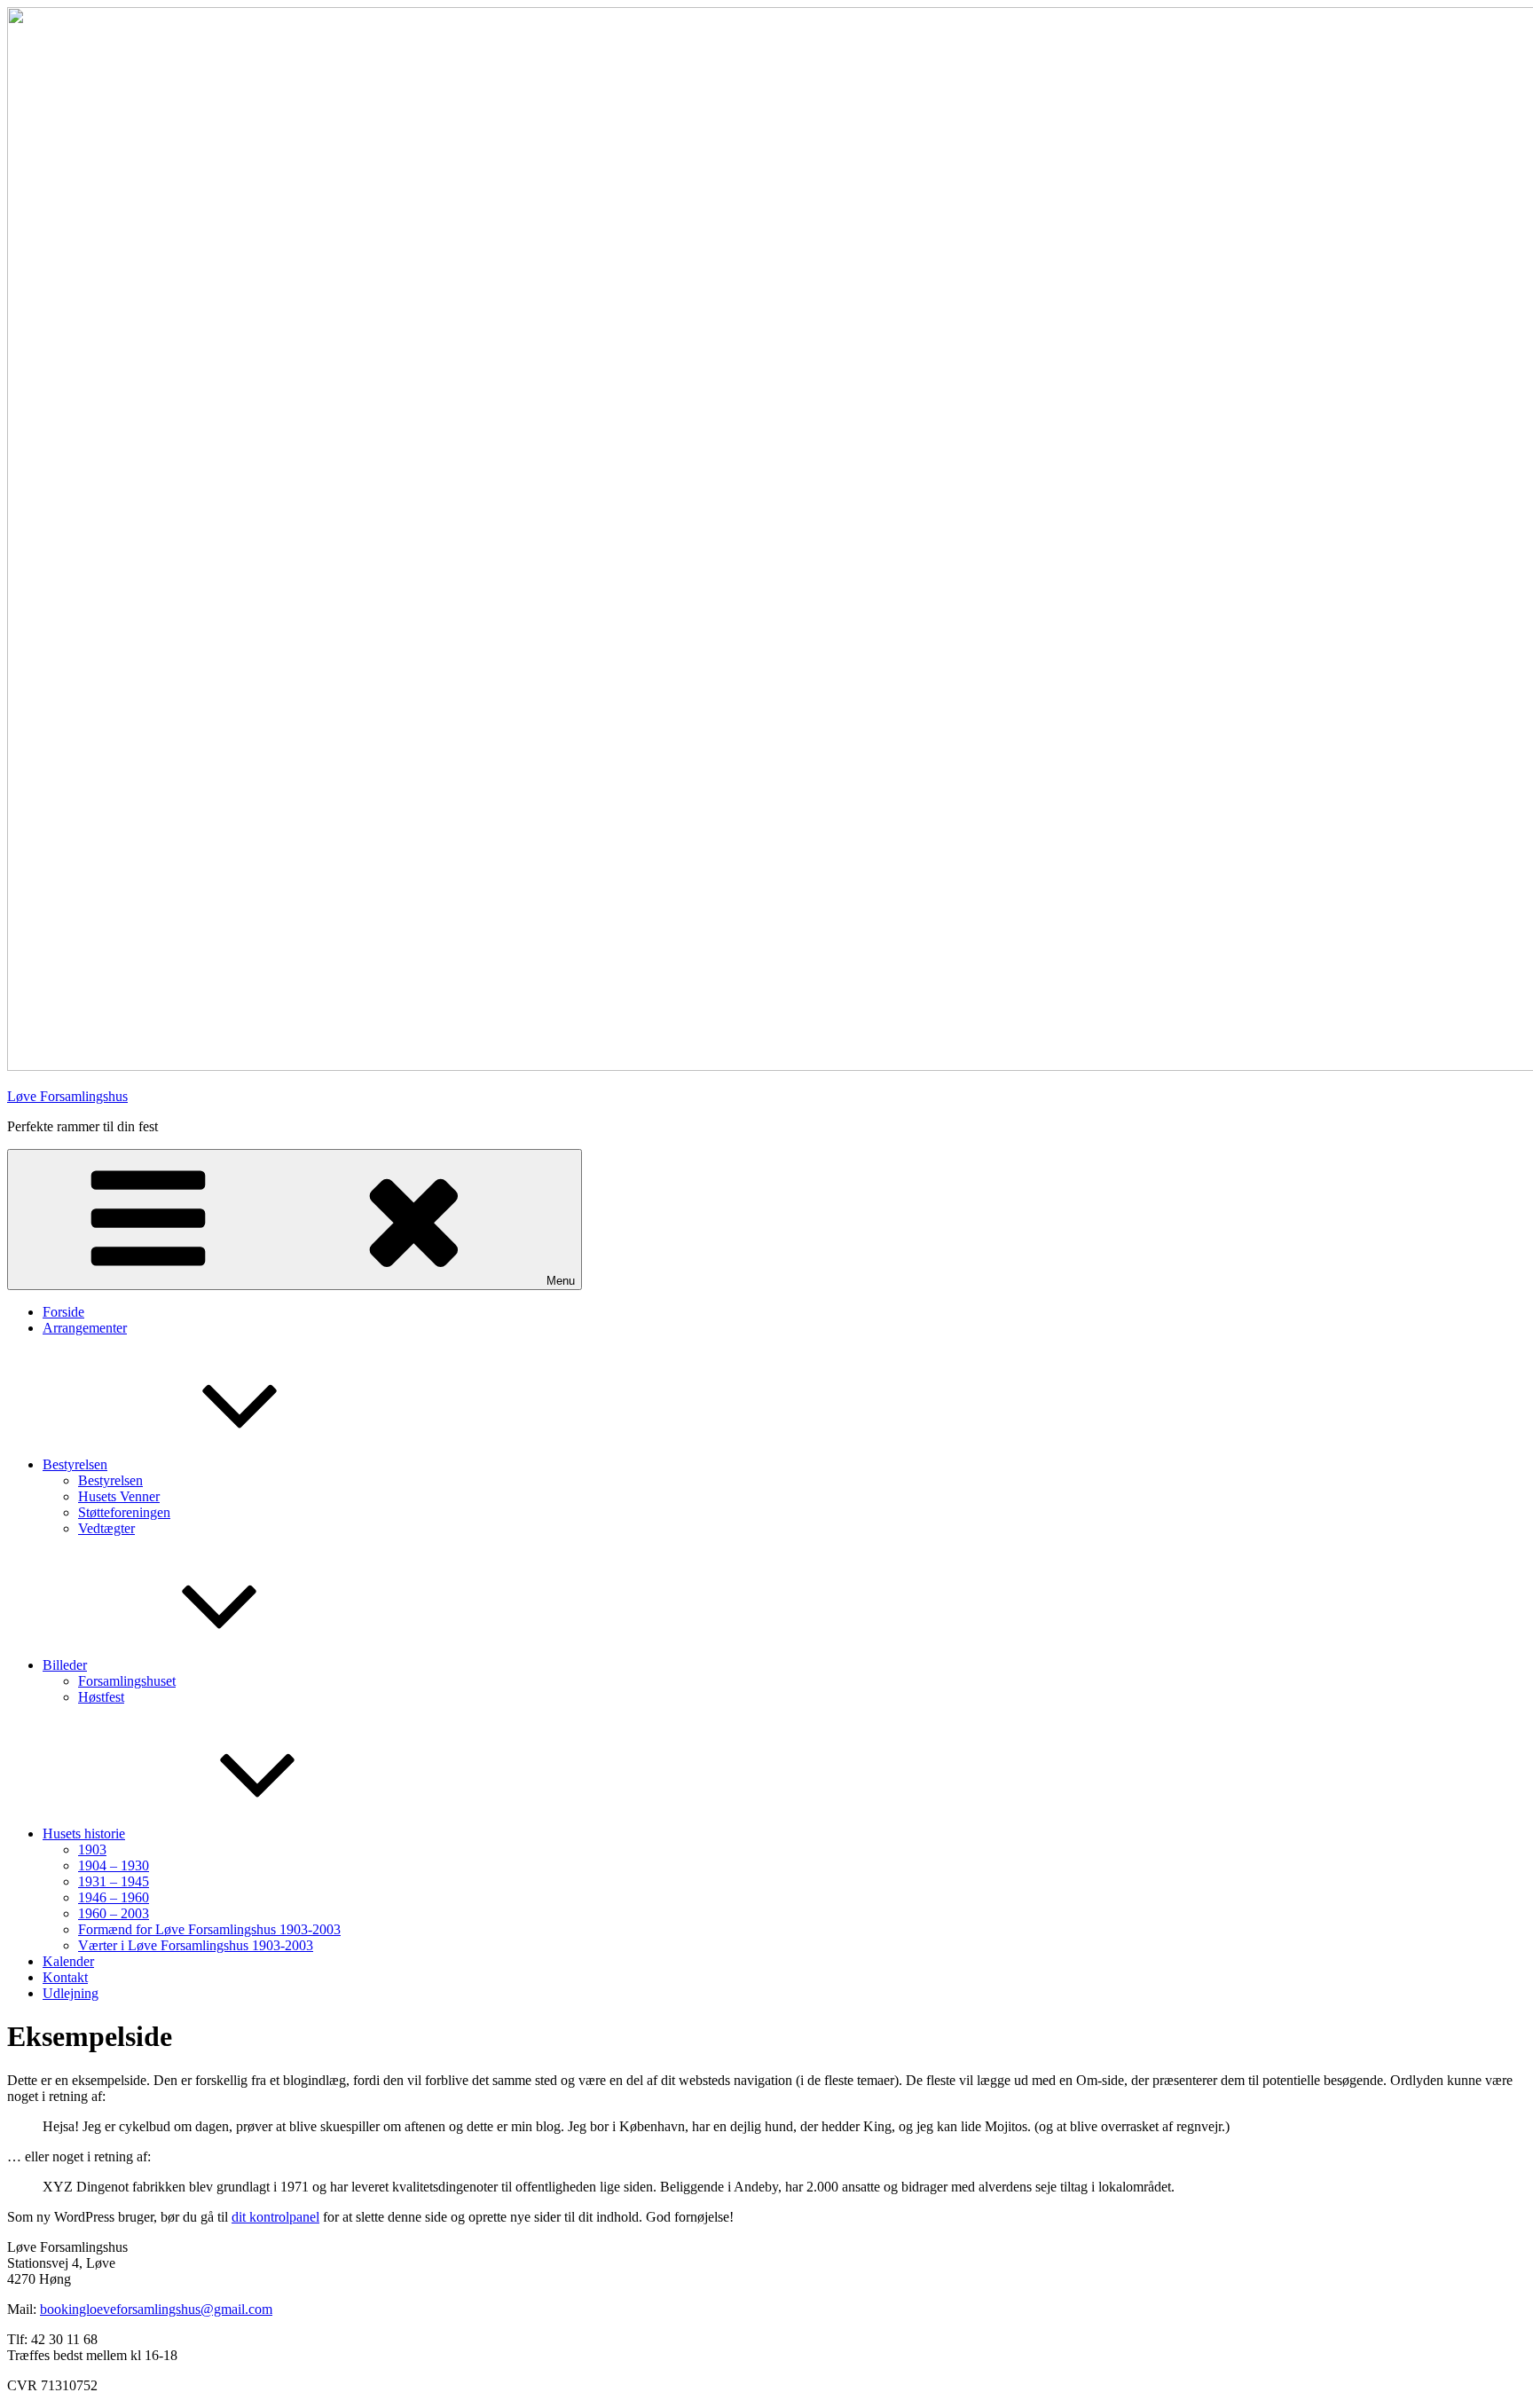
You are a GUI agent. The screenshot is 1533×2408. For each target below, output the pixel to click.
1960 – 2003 (114, 1913)
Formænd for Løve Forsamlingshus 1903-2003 (209, 1929)
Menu (561, 1281)
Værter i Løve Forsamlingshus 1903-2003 (196, 1945)
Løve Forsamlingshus (67, 1096)
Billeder (65, 1665)
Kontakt (65, 1977)
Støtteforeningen (124, 1512)
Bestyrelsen (75, 1464)
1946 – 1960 (114, 1897)
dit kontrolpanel (275, 2217)
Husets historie (84, 1834)
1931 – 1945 (114, 1881)
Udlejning (71, 1993)
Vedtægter (106, 1528)
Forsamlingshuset (127, 1681)
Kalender (68, 1961)
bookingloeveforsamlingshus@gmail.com (156, 2309)
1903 (92, 1849)
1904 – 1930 (114, 1865)
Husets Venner (119, 1496)
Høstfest (101, 1697)
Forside (63, 1312)
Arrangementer (85, 1328)
